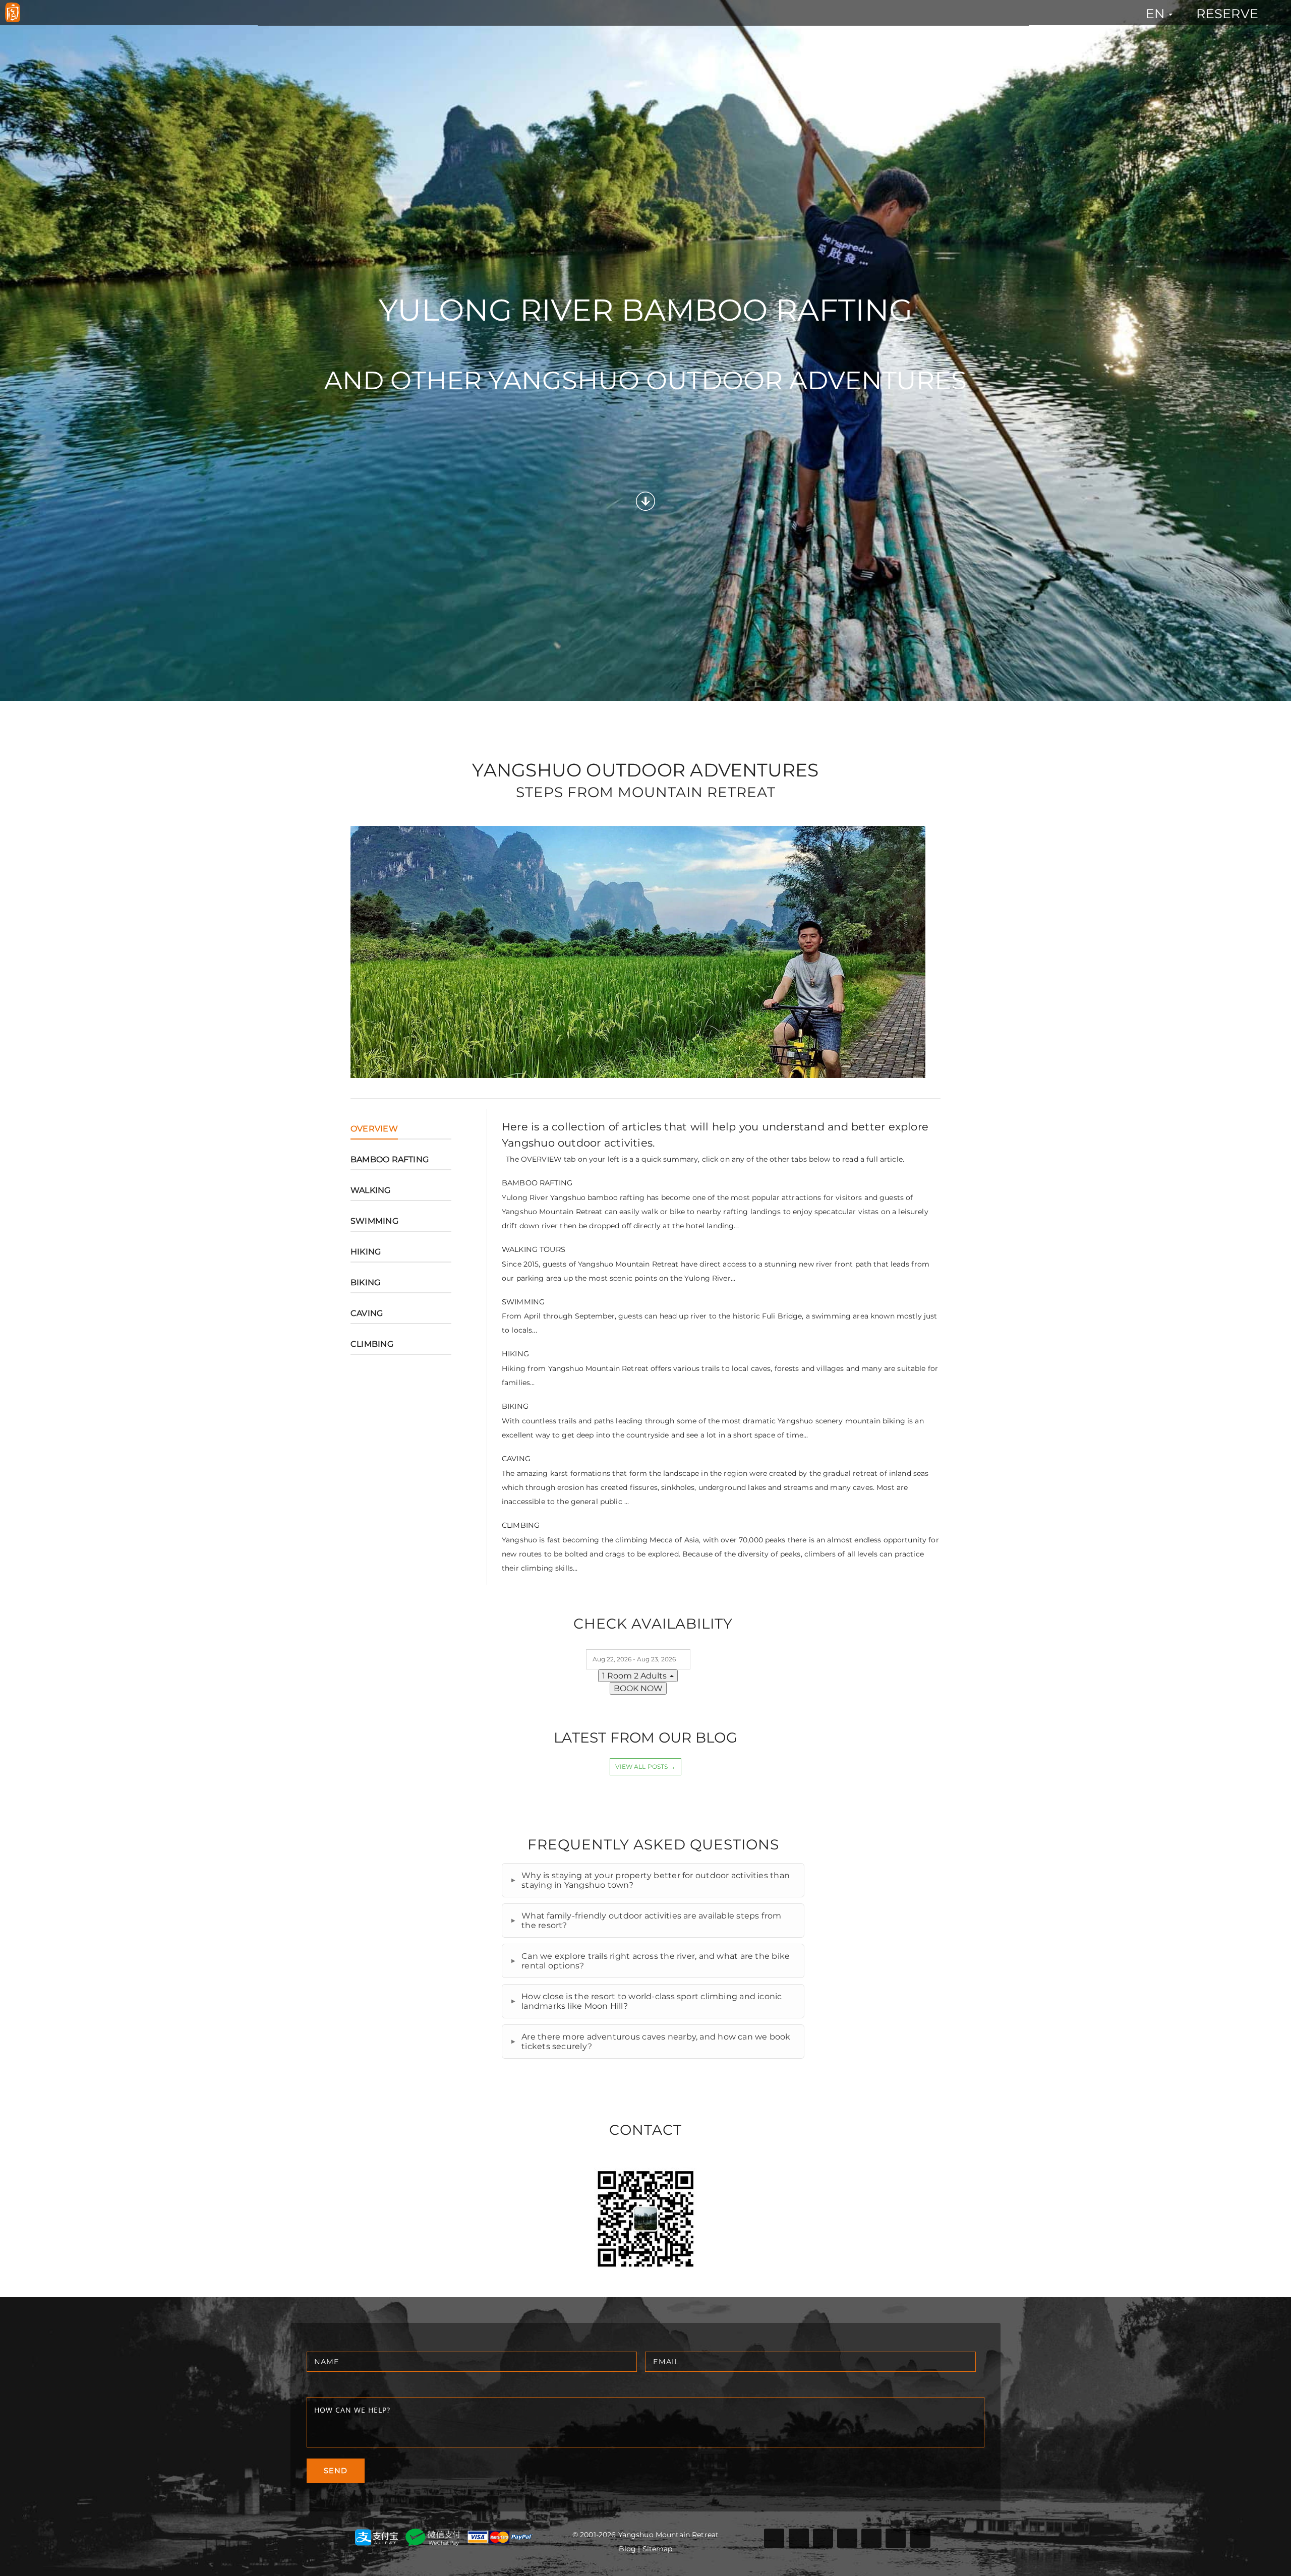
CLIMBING (372, 1344)
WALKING (371, 1190)
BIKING (365, 1282)
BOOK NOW (638, 1688)
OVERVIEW (374, 1129)
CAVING (367, 1313)
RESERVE (1227, 13)
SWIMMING (374, 1221)
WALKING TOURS (534, 1249)
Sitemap (658, 2549)
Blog (628, 2549)
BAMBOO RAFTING (390, 1159)
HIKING (366, 1252)
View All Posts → (645, 1766)
